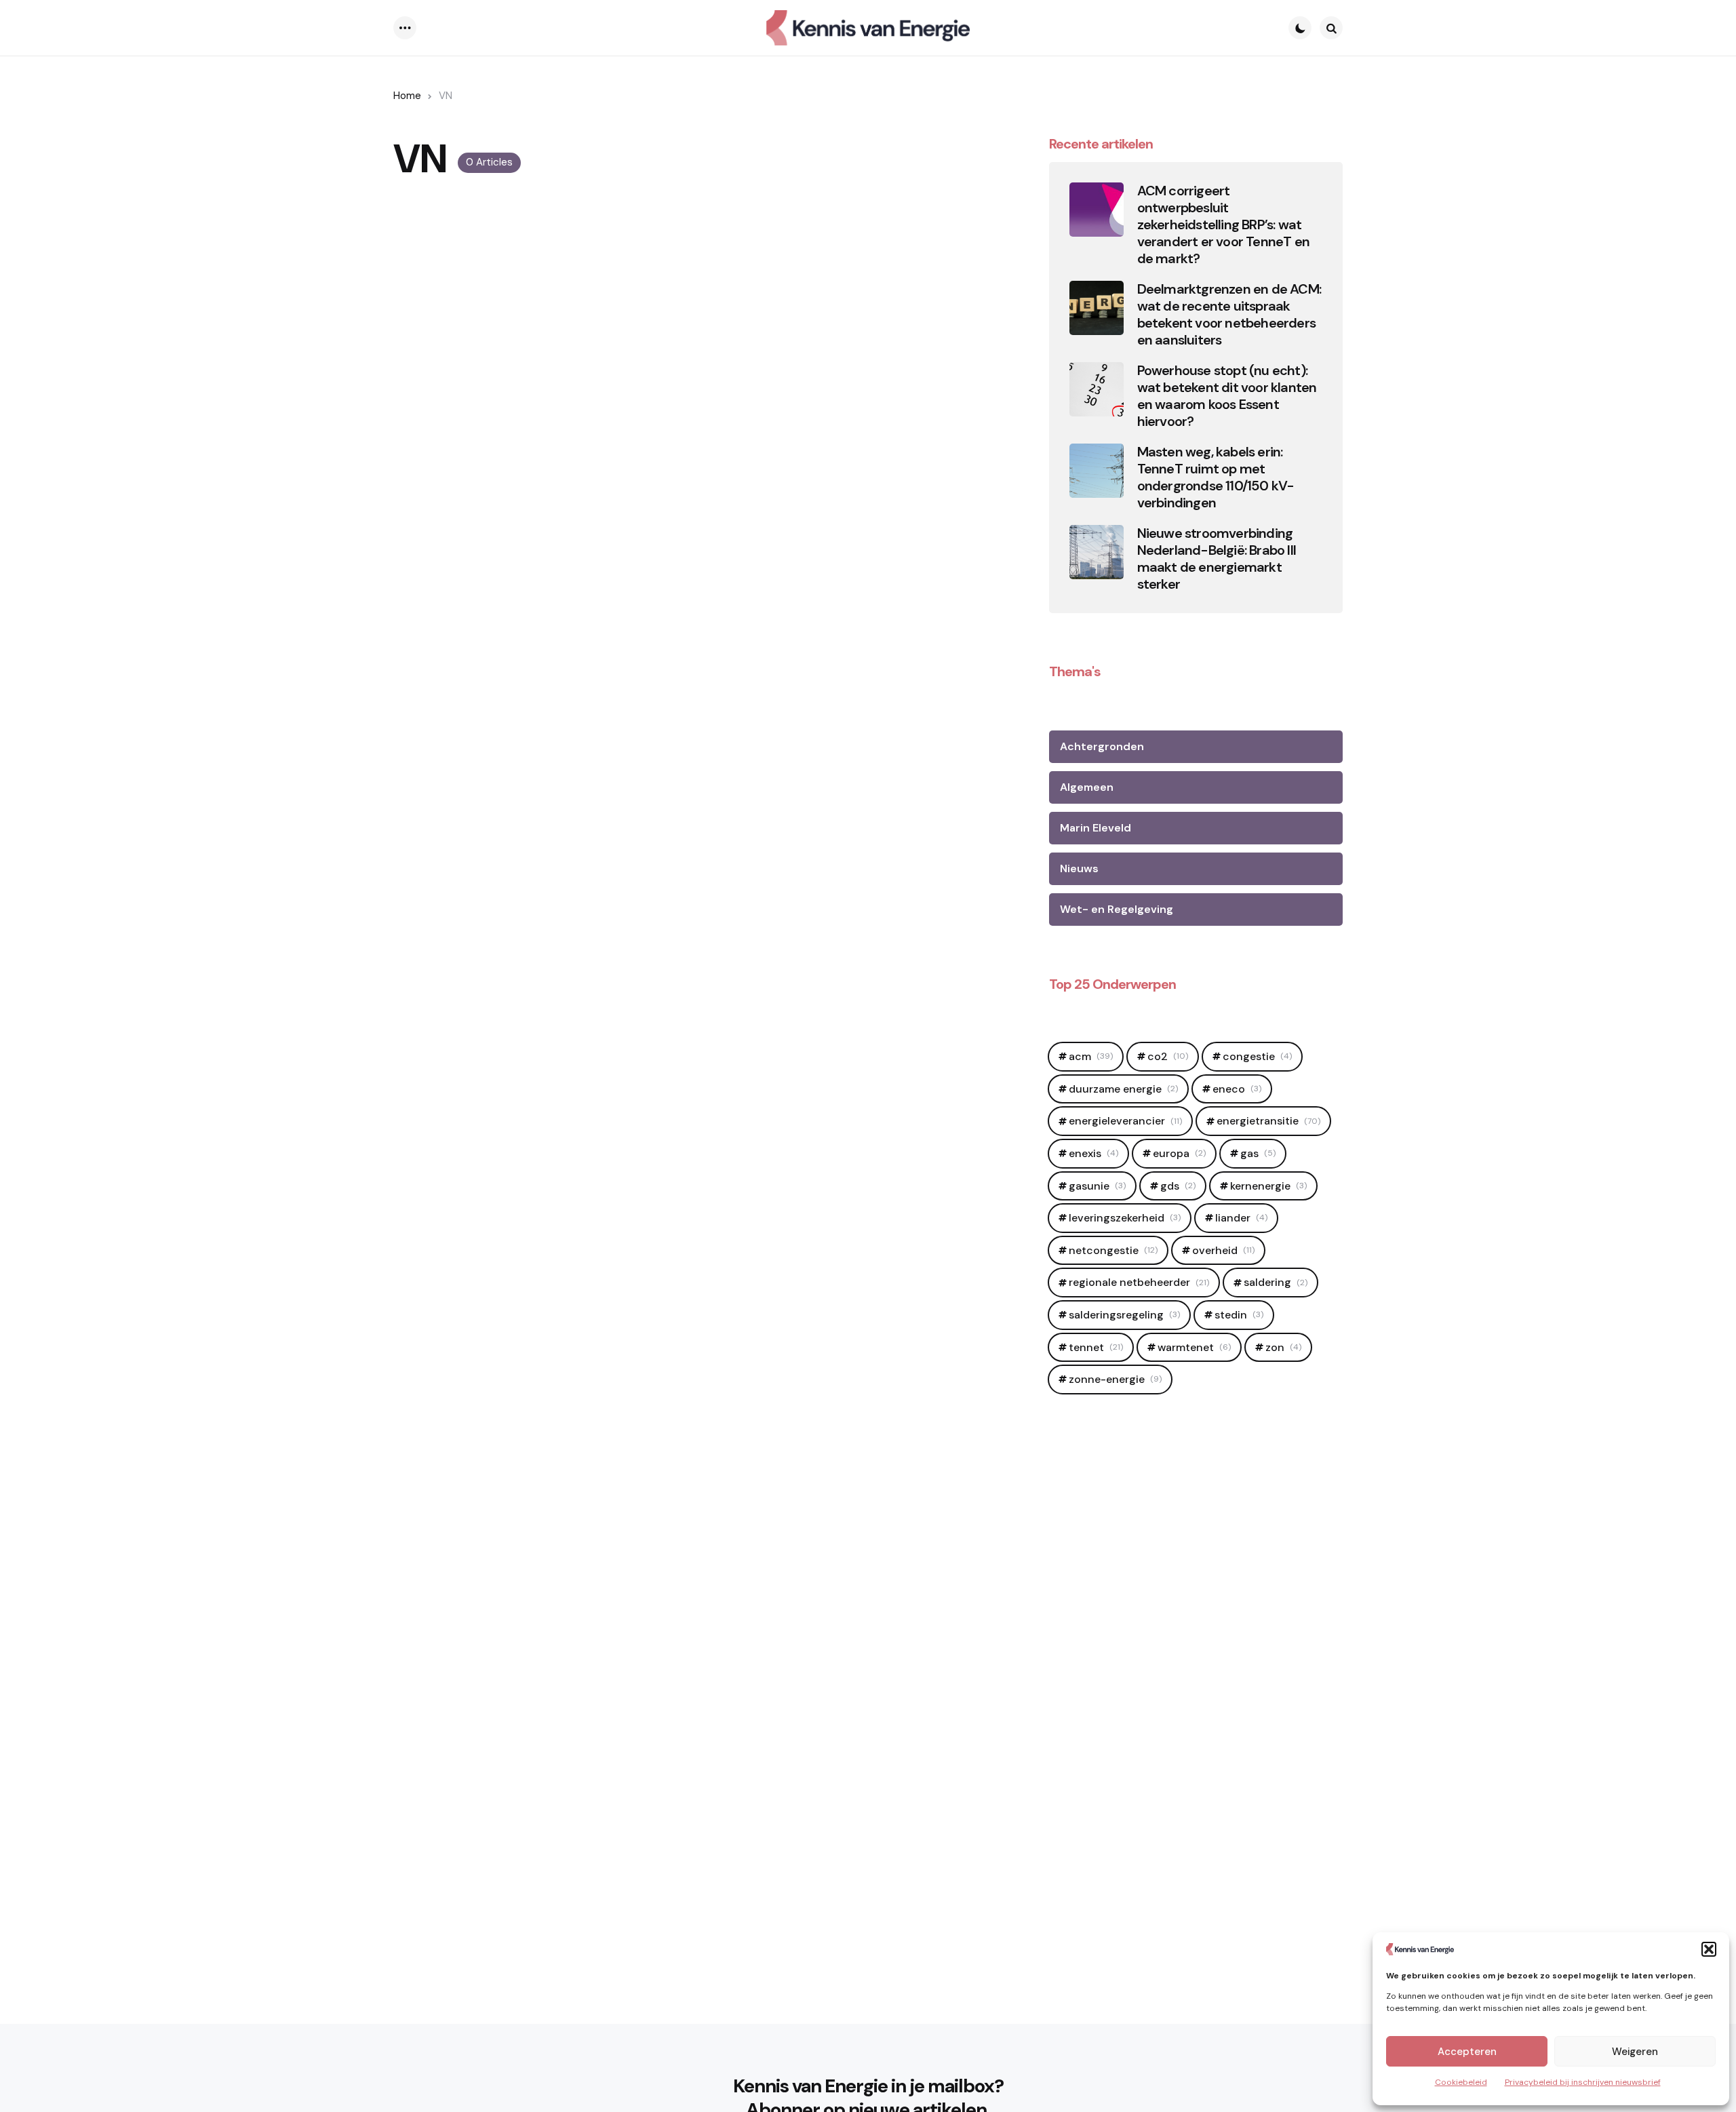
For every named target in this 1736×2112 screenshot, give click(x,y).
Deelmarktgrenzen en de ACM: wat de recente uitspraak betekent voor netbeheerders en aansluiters (1229, 315)
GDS (1178, 1186)
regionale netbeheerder (1139, 1282)
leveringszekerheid (1125, 1218)
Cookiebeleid (1461, 2082)
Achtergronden (1102, 746)
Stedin (1239, 1315)
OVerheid (1223, 1250)
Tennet (1096, 1347)
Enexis (1093, 1153)
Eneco (1237, 1089)
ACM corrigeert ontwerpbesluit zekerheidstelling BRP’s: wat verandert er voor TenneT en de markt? (1223, 225)
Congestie (1257, 1056)
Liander (1241, 1218)
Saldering (1276, 1282)
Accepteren (1467, 2052)
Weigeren (1635, 2052)
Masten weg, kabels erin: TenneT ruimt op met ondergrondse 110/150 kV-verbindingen (1216, 477)
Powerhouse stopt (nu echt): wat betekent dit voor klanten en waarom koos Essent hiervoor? (1227, 396)
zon (1283, 1347)
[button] (1709, 1949)
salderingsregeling (1124, 1315)
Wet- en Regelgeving (1117, 909)
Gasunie (1097, 1186)
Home (407, 96)
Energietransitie (1268, 1121)
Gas (1258, 1153)
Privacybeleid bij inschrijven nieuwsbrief (1583, 2082)
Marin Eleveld (1096, 828)
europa (1179, 1153)
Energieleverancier (1125, 1121)
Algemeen (1087, 787)
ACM (1091, 1056)
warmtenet (1194, 1347)
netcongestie (1113, 1250)
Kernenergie (1268, 1186)
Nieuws (1079, 868)
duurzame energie (1123, 1089)
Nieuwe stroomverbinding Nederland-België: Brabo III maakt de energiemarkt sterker (1217, 559)
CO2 (1168, 1056)
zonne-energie (1115, 1379)
